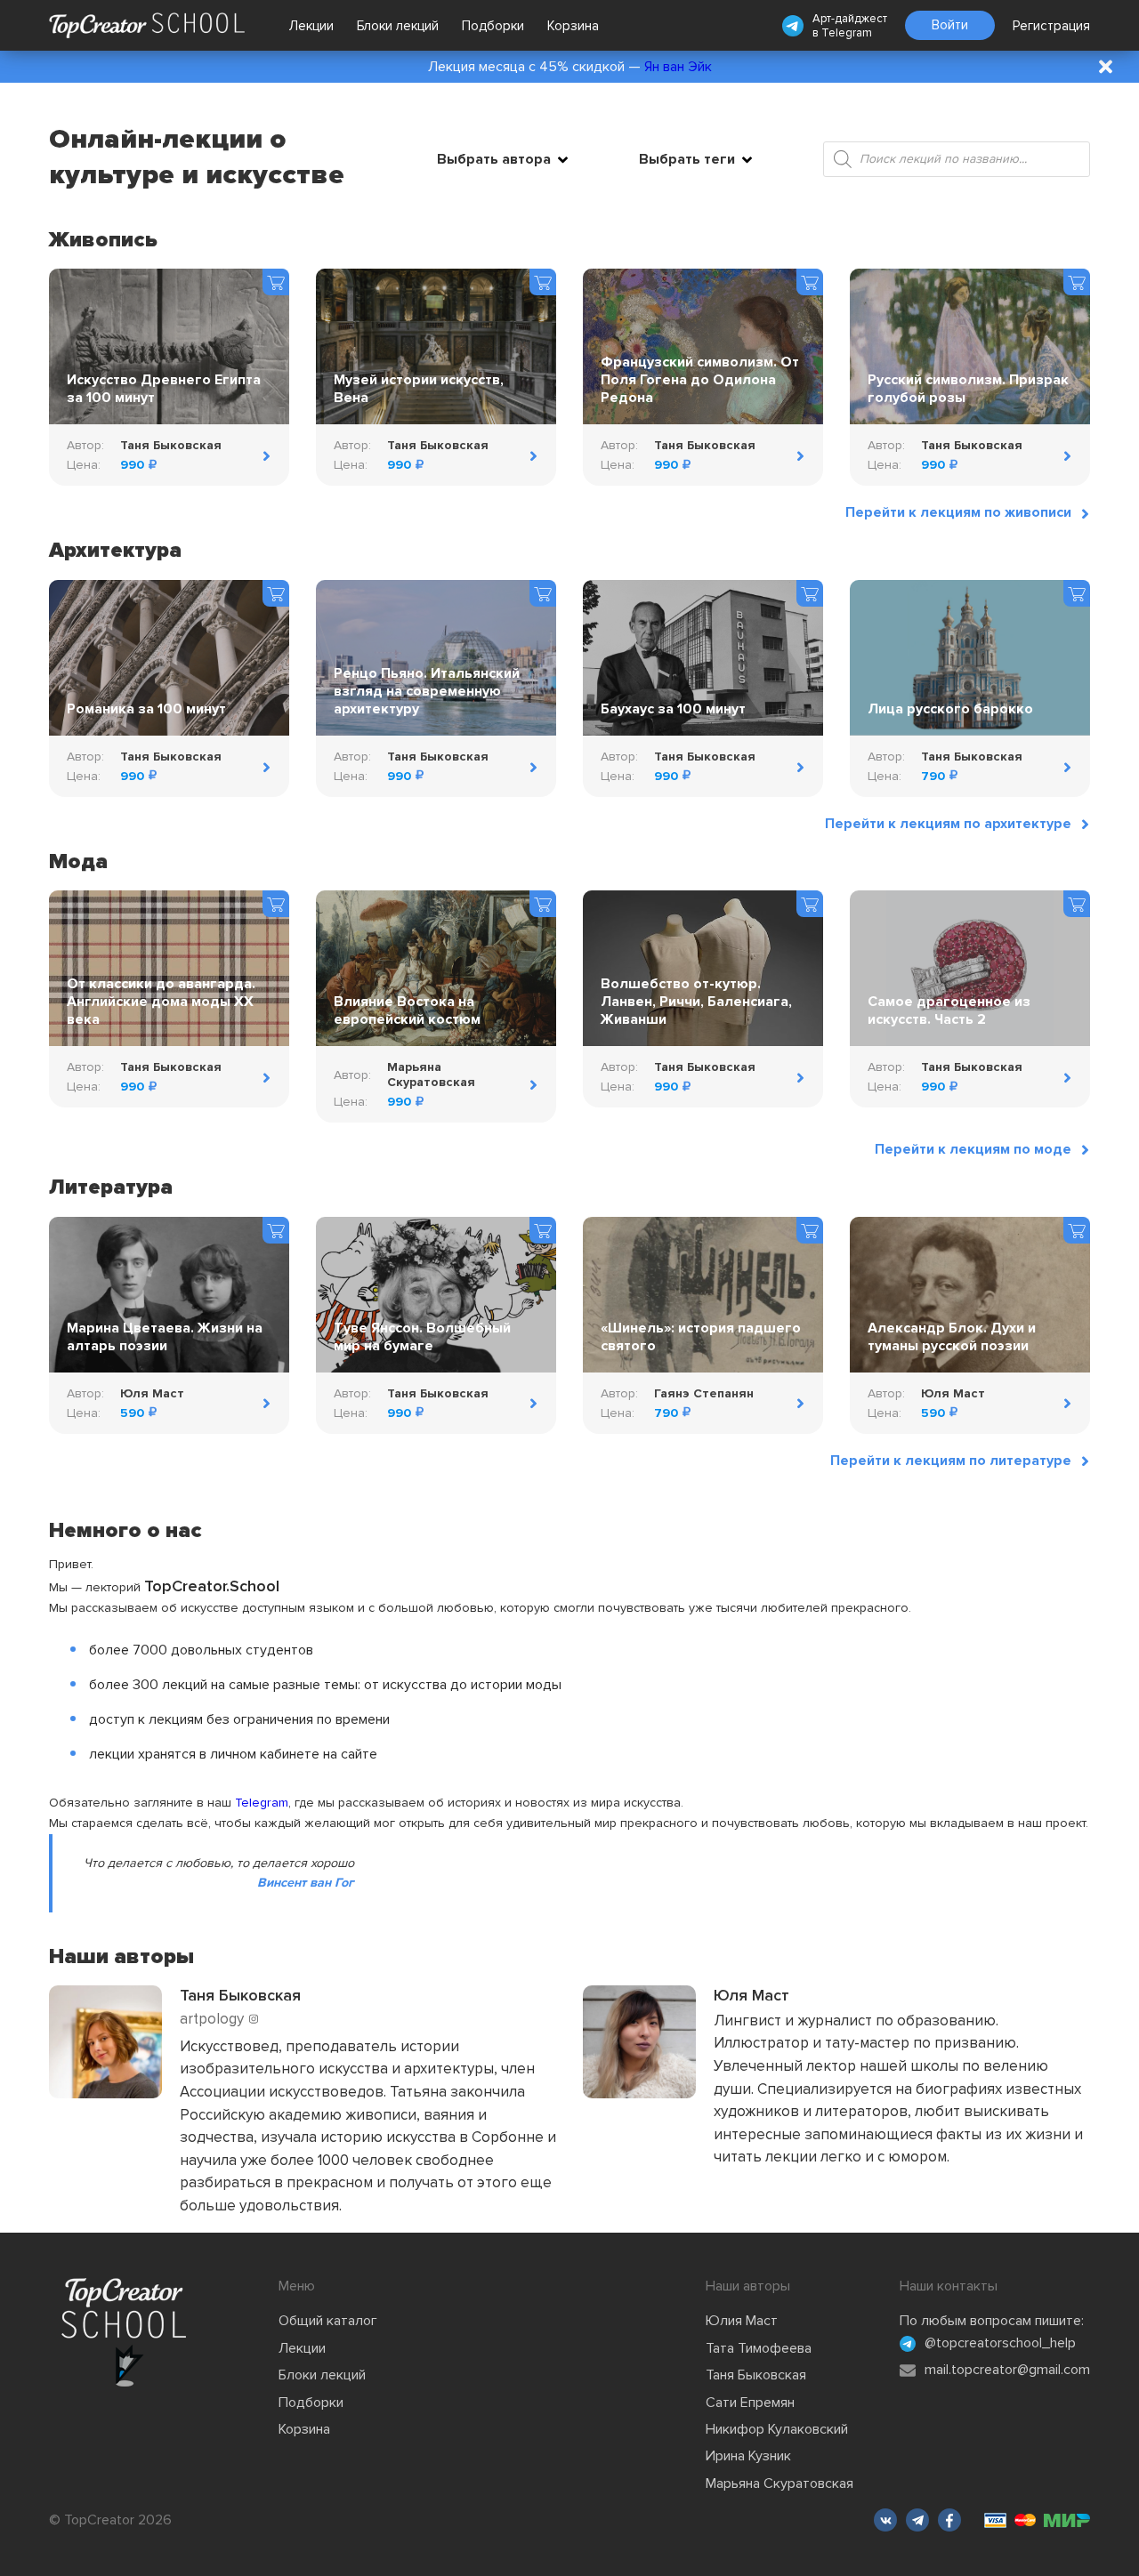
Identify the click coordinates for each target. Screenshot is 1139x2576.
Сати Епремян (750, 2403)
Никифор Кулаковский (777, 2429)
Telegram (847, 33)
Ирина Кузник (748, 2456)
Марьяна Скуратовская (780, 2483)
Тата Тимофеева (759, 2348)
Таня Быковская (756, 2375)
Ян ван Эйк (678, 67)
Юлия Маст (742, 2321)
